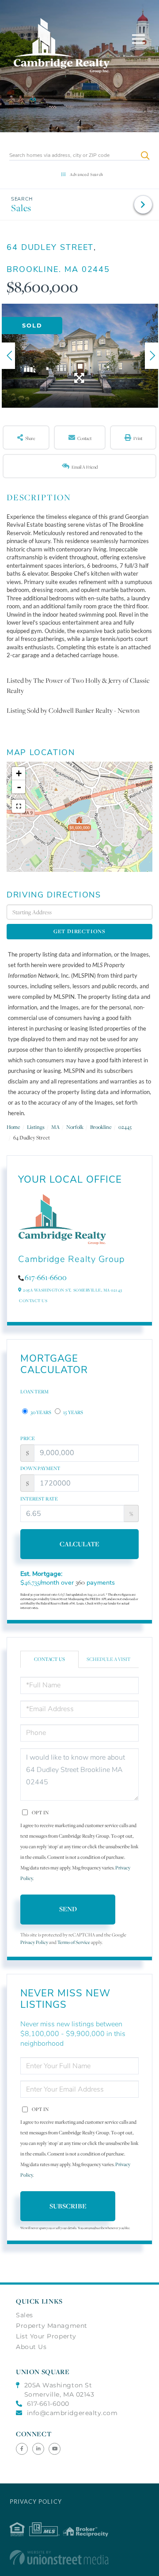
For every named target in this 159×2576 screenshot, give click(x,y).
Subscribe (68, 2206)
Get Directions (79, 931)
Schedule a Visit (109, 1659)
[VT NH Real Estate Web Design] (80, 2557)
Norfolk (75, 1127)
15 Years (73, 1412)
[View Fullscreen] (19, 806)
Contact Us (33, 1301)
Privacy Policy (34, 1942)
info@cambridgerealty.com (72, 2413)
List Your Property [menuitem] (46, 2336)
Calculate (79, 1544)
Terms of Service (74, 1942)
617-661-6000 (48, 2404)
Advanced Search (87, 174)
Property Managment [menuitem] (52, 2326)
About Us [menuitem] (31, 2347)
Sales (21, 208)
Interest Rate (39, 1499)
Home (13, 1127)
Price (28, 1438)
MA (55, 1127)
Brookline (101, 1127)
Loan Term (34, 1392)
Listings (36, 1127)
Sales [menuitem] (25, 2315)
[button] (145, 155)
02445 (125, 1127)
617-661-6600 (46, 1277)
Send (68, 1909)
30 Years (40, 1412)
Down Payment (40, 1468)
